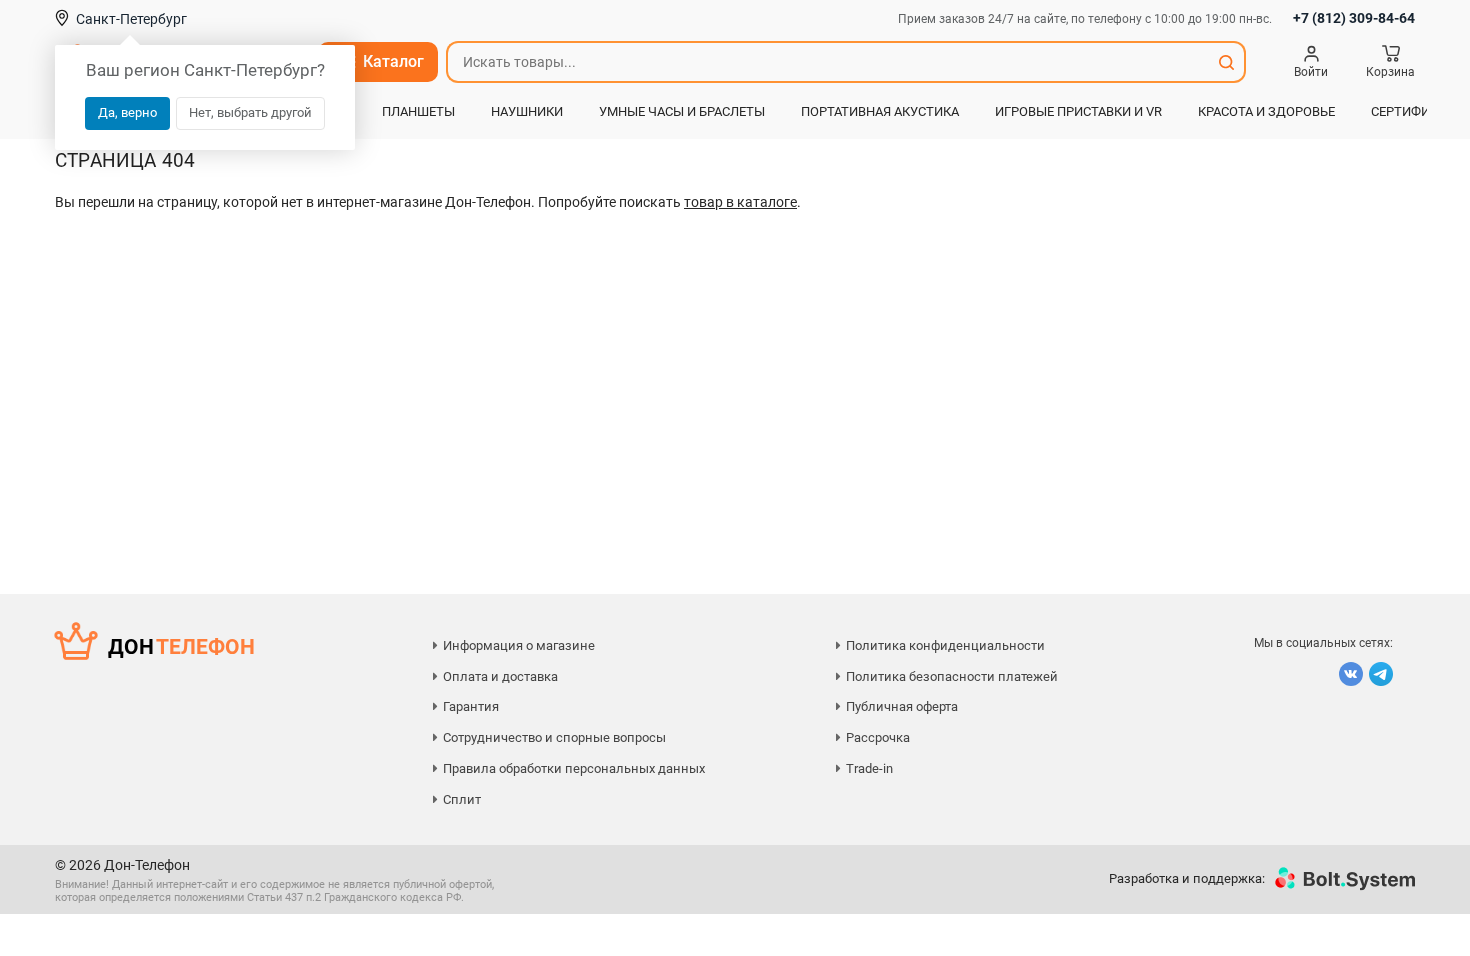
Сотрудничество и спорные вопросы (554, 737)
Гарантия (471, 706)
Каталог (393, 61)
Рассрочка (878, 737)
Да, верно (127, 112)
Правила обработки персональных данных (574, 768)
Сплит (462, 799)
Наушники (527, 111)
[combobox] (828, 62)
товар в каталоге (740, 202)
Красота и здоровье (1266, 111)
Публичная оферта (902, 706)
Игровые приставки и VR (1078, 111)
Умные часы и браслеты (682, 111)
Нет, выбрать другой (250, 112)
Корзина (1390, 72)
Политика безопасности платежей (952, 676)
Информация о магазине (519, 645)
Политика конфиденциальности (945, 645)
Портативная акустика (880, 111)
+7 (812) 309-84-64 (1354, 18)
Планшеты (418, 111)
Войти (1311, 72)
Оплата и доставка (500, 676)
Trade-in (869, 768)
